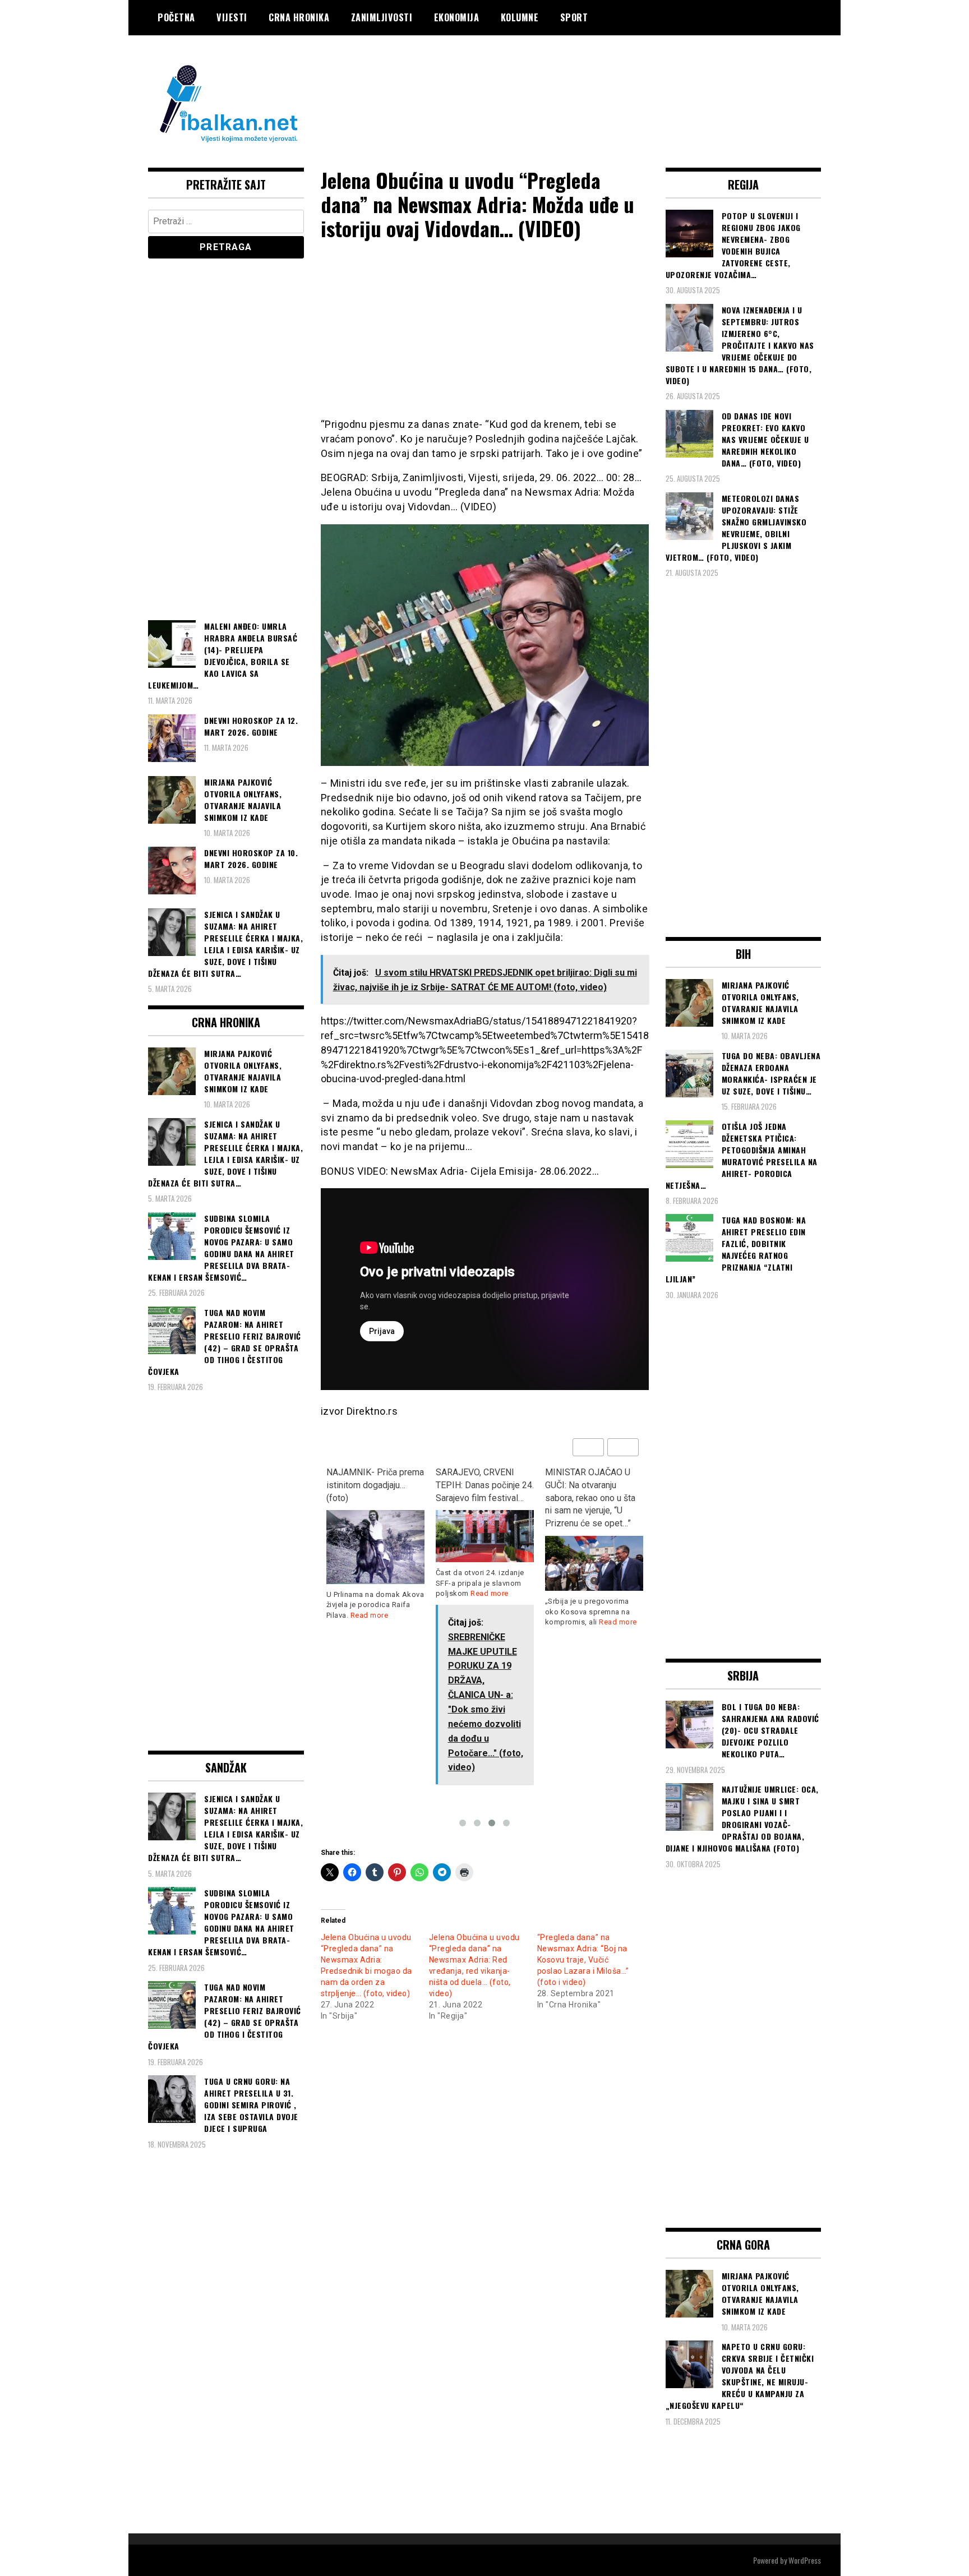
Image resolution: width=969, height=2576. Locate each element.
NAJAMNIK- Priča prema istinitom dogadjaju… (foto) (375, 1485)
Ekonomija (457, 17)
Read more (370, 1615)
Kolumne (520, 17)
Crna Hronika (299, 17)
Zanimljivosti (382, 17)
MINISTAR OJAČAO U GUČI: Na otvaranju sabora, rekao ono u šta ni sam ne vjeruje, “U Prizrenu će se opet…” (590, 1498)
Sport (574, 17)
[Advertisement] (617, 80)
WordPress (805, 2560)
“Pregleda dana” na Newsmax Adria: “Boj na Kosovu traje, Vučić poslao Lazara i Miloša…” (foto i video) (583, 1960)
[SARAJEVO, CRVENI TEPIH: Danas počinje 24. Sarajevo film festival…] (485, 1536)
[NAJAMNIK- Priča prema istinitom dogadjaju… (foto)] (375, 1547)
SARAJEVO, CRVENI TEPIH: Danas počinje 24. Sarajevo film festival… (485, 1485)
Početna (176, 17)
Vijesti (232, 17)
